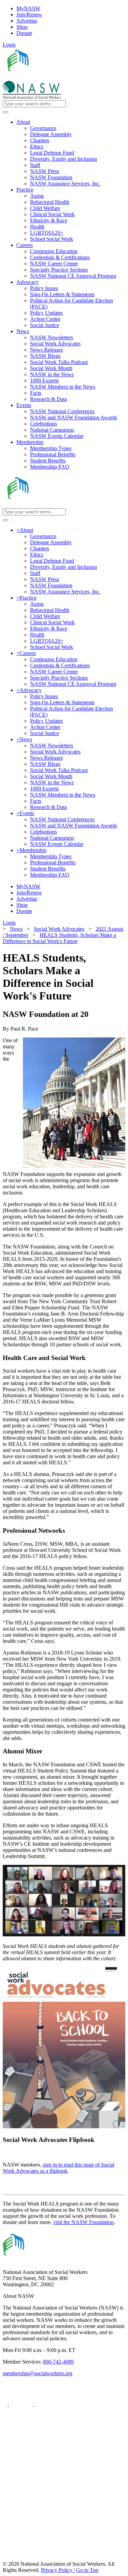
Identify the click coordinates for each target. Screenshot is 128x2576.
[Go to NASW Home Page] (53, 77)
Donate (24, 33)
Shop (22, 27)
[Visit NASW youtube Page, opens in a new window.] (47, 2404)
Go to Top (87, 2570)
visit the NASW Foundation (83, 2222)
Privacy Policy (57, 2570)
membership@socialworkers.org (38, 2373)
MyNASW (28, 8)
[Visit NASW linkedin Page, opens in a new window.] (22, 2404)
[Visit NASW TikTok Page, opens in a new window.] (15, 2558)
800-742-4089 (58, 2362)
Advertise (27, 21)
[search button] (5, 112)
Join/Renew (29, 15)
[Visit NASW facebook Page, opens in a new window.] (6, 2404)
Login (9, 45)
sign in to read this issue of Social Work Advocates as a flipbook (59, 2168)
